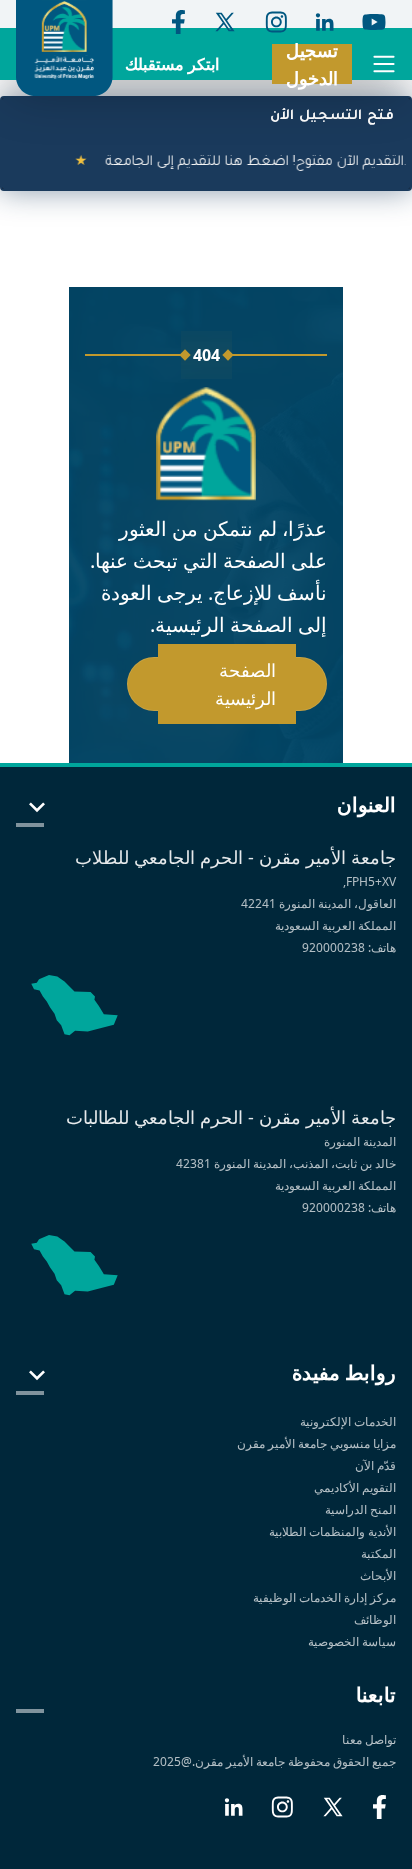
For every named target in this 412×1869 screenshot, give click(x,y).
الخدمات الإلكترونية (348, 1421)
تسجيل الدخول (312, 64)
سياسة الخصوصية (350, 1641)
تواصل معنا (369, 1739)
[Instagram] (282, 1815)
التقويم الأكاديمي (355, 1487)
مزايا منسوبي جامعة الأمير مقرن (316, 1443)
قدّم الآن (375, 1465)
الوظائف (375, 1619)
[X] (333, 1815)
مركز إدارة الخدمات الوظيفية (324, 1597)
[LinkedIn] (233, 1815)
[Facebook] (379, 1815)
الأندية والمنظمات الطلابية (332, 1531)
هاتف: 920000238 (349, 947)
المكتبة (378, 1553)
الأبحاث (378, 1575)
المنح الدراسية (360, 1509)
